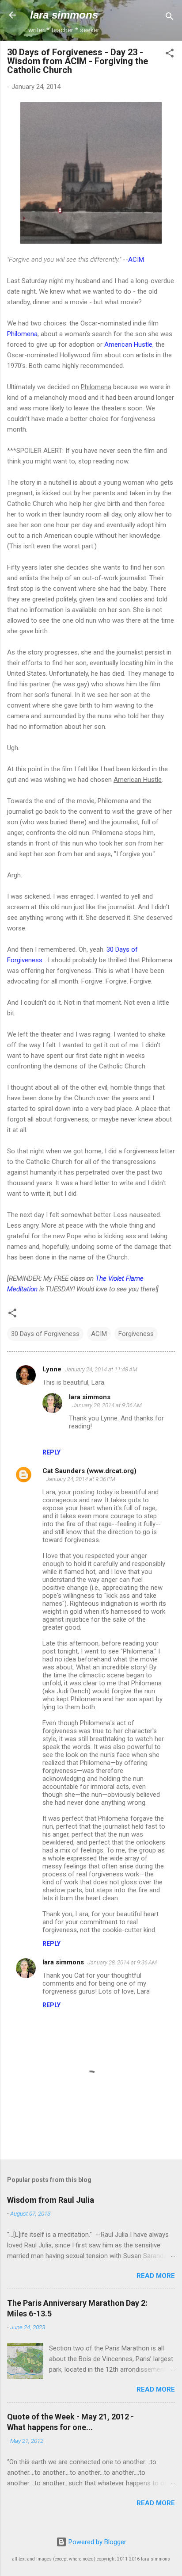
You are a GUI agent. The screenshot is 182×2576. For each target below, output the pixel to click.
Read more (156, 2276)
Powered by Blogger (97, 2542)
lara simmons (64, 15)
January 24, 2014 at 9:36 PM (81, 1479)
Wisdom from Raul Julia (51, 2200)
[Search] (170, 18)
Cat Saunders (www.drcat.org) (89, 1471)
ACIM (136, 260)
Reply (51, 1452)
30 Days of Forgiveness (45, 1334)
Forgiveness (136, 1334)
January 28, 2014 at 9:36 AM (107, 1405)
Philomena (22, 334)
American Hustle (128, 344)
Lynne (52, 1369)
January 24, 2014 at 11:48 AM (101, 1369)
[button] (170, 55)
